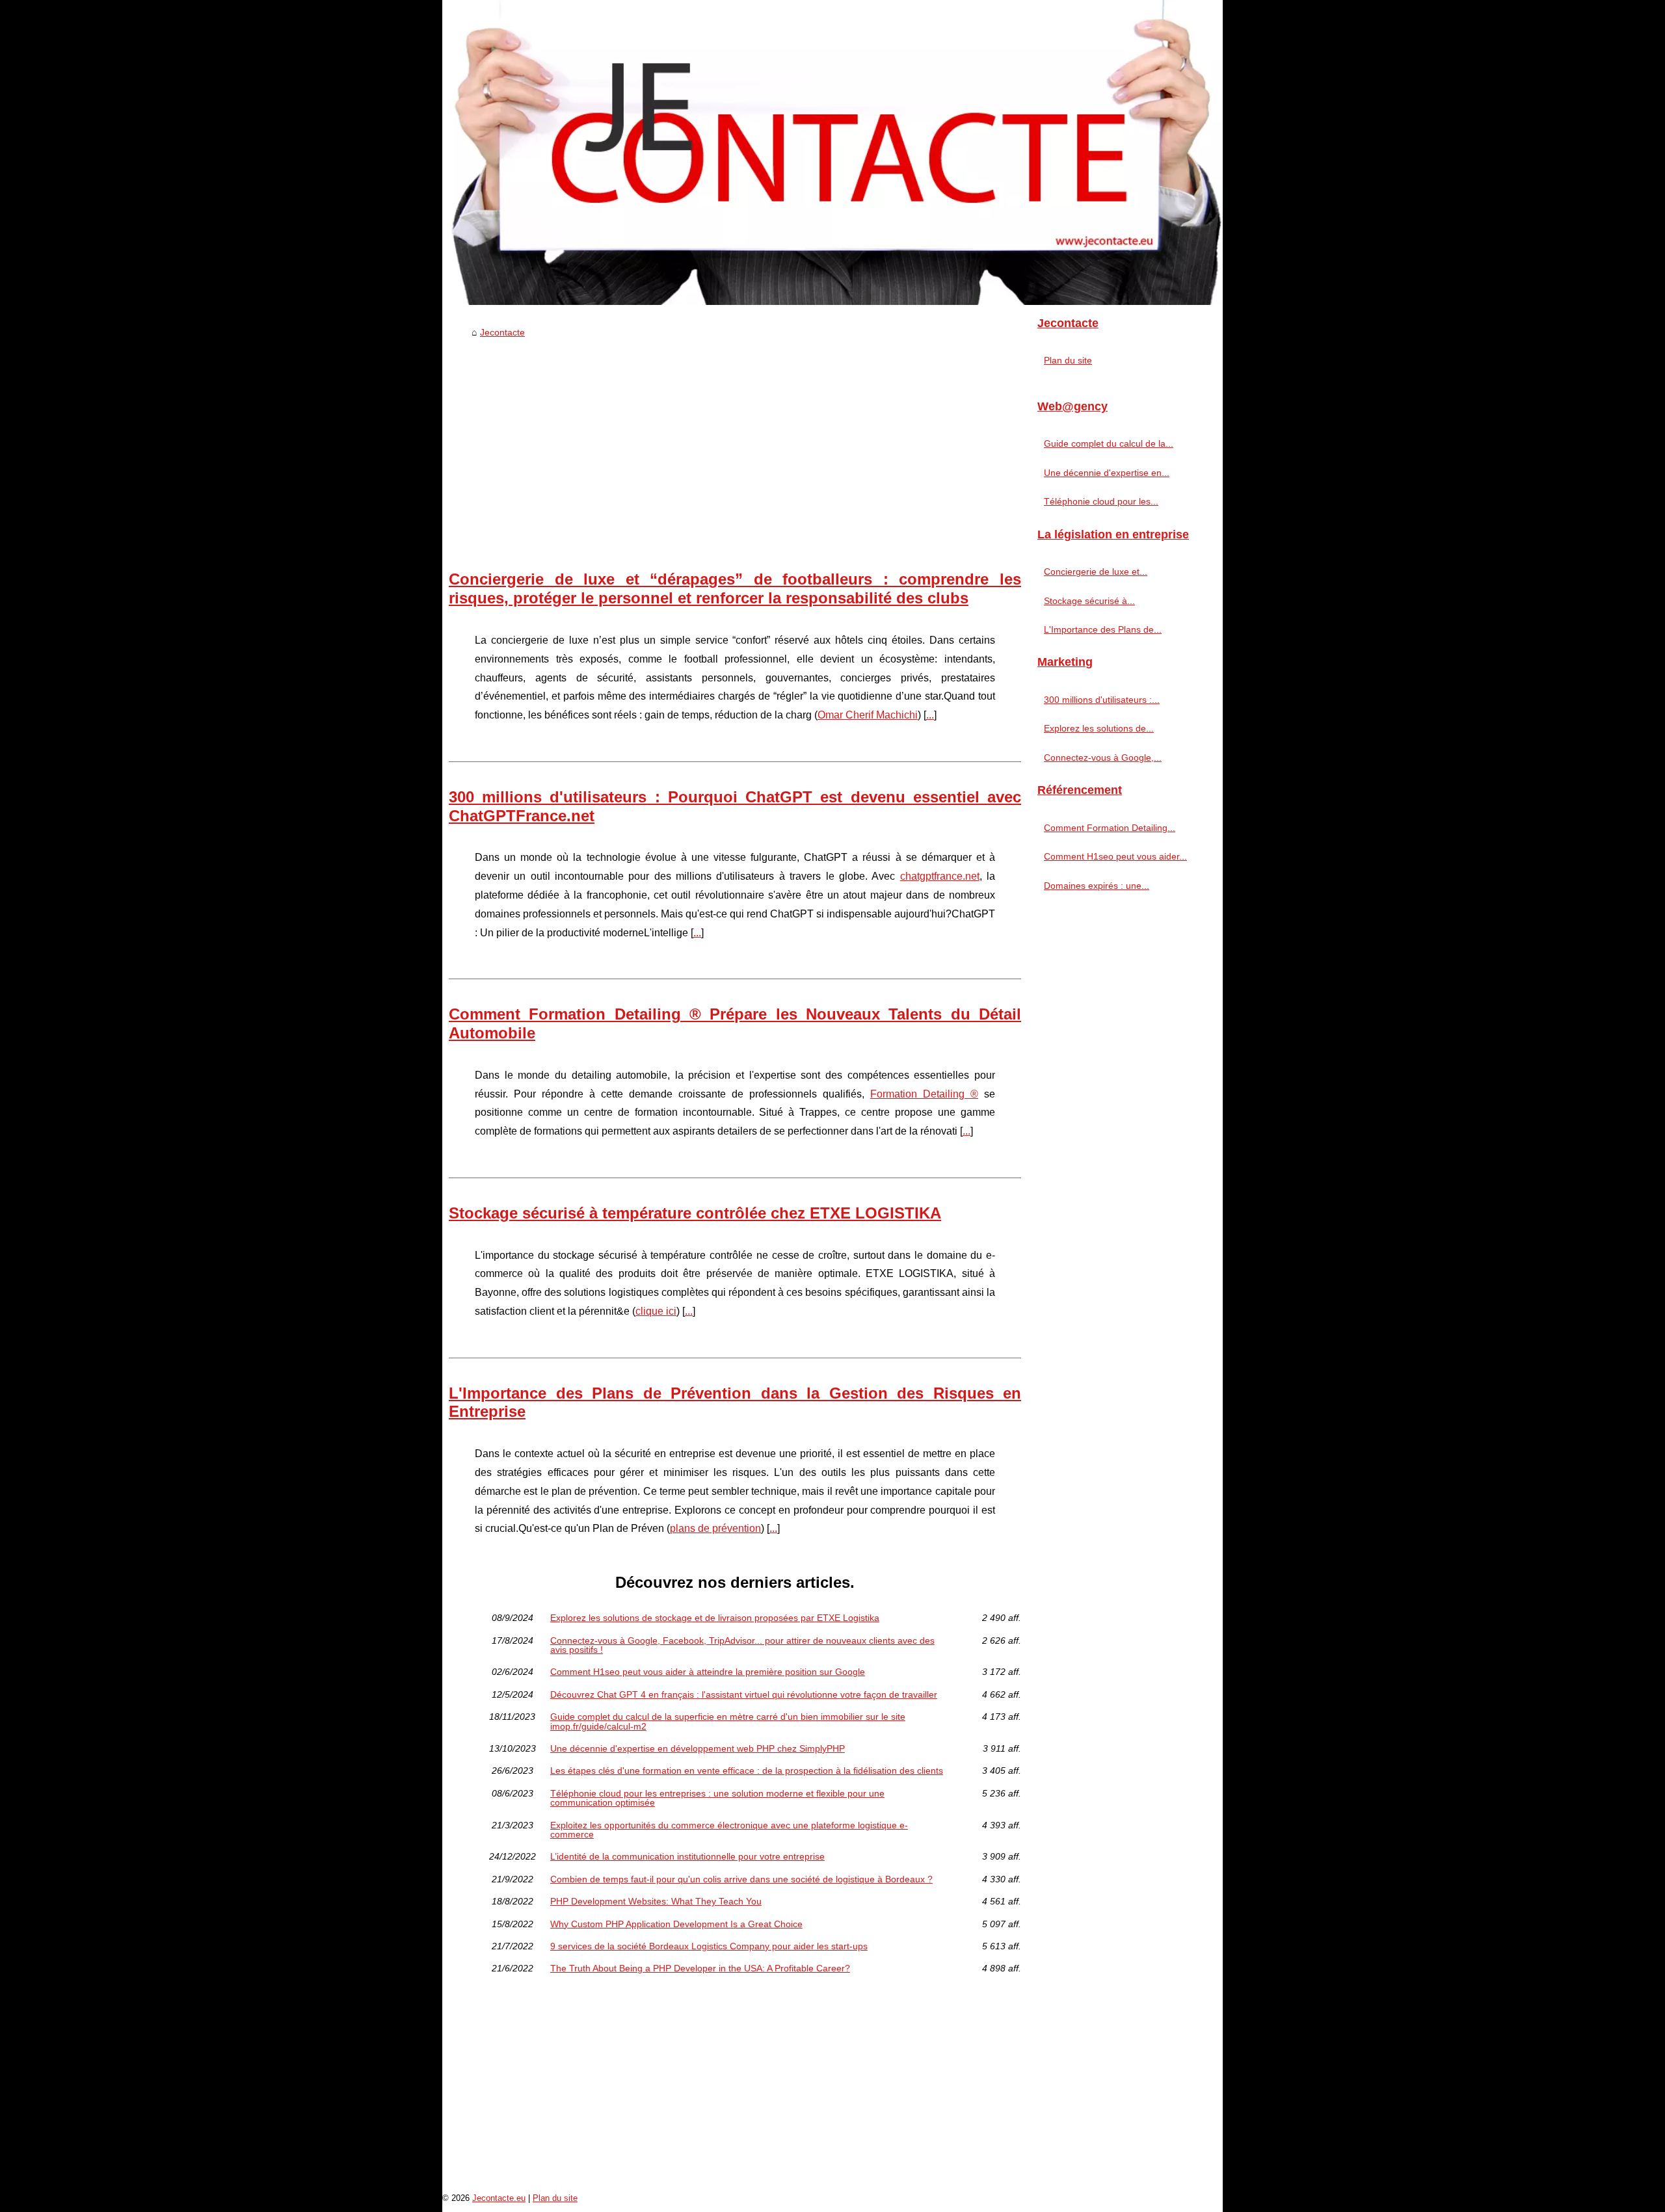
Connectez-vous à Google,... (1103, 757)
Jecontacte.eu (499, 2198)
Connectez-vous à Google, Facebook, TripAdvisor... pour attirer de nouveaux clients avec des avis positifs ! (742, 1645)
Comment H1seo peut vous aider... (1115, 856)
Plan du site (1068, 360)
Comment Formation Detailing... (1110, 828)
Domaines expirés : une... (1097, 886)
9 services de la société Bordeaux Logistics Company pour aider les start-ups (709, 1946)
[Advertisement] (735, 441)
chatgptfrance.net (940, 876)
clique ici (656, 1311)
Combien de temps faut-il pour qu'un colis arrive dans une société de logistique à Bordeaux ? (741, 1879)
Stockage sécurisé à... (1089, 601)
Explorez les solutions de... (1099, 728)
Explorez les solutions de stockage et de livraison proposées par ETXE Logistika (715, 1618)
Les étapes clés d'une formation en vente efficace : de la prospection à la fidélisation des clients (747, 1771)
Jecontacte (502, 332)
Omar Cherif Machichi (868, 715)
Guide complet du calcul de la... (1109, 443)
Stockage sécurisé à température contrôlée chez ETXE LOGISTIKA (695, 1213)
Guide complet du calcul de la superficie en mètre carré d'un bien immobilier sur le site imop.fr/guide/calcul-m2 (728, 1721)
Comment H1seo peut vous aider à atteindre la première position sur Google (708, 1672)
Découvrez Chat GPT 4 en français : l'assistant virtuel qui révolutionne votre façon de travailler (744, 1694)
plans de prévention (715, 1528)
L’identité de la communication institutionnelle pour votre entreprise (687, 1856)
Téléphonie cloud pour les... (1101, 501)
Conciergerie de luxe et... (1096, 572)
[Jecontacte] (832, 152)
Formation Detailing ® (924, 1094)
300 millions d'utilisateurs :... (1102, 700)
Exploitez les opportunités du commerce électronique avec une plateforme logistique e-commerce (729, 1830)
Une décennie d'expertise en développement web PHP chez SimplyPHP (698, 1748)
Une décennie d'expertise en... (1107, 473)
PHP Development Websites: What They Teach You (656, 1901)
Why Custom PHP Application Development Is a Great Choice (676, 1924)
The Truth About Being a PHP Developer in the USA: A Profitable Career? (700, 1968)
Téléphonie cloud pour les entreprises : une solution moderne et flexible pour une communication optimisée (717, 1798)
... (930, 715)
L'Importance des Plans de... (1103, 629)
